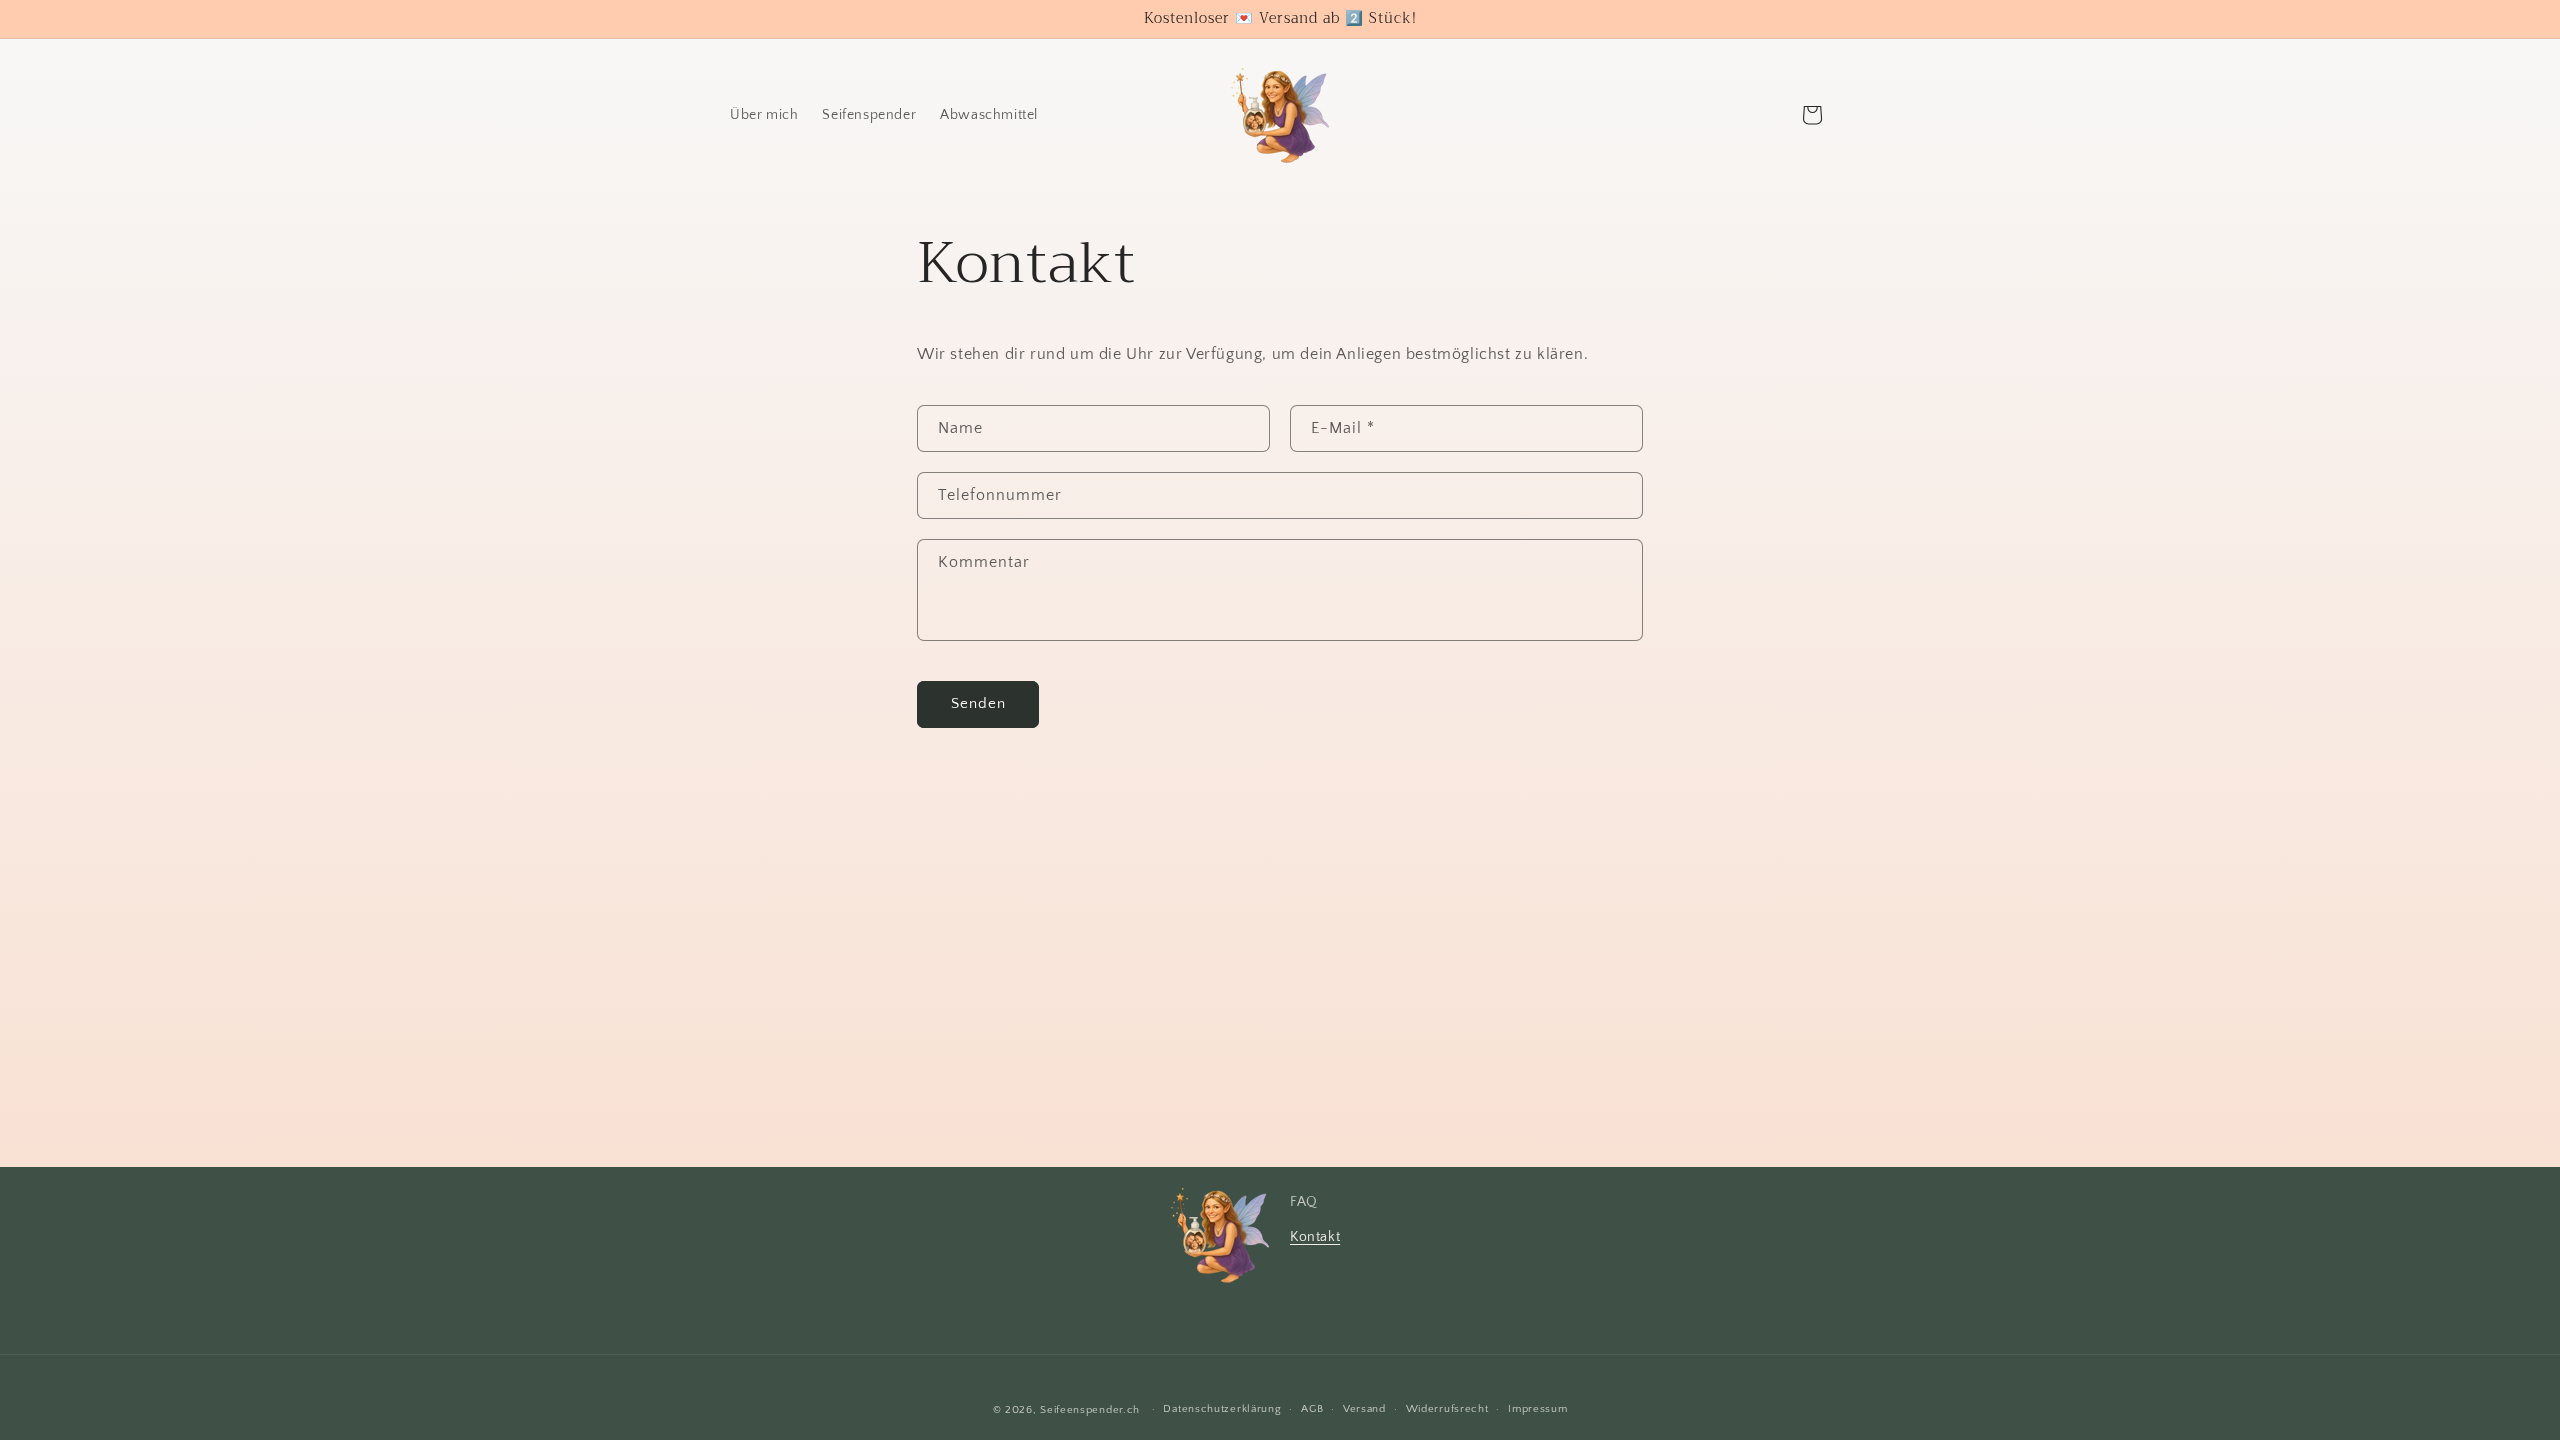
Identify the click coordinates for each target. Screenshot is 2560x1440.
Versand (1364, 1409)
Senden (978, 703)
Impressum (1537, 1409)
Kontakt (1315, 1237)
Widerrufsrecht (1447, 1409)
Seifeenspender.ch (1090, 1410)
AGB (1312, 1409)
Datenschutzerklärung (1222, 1409)
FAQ (1304, 1202)
